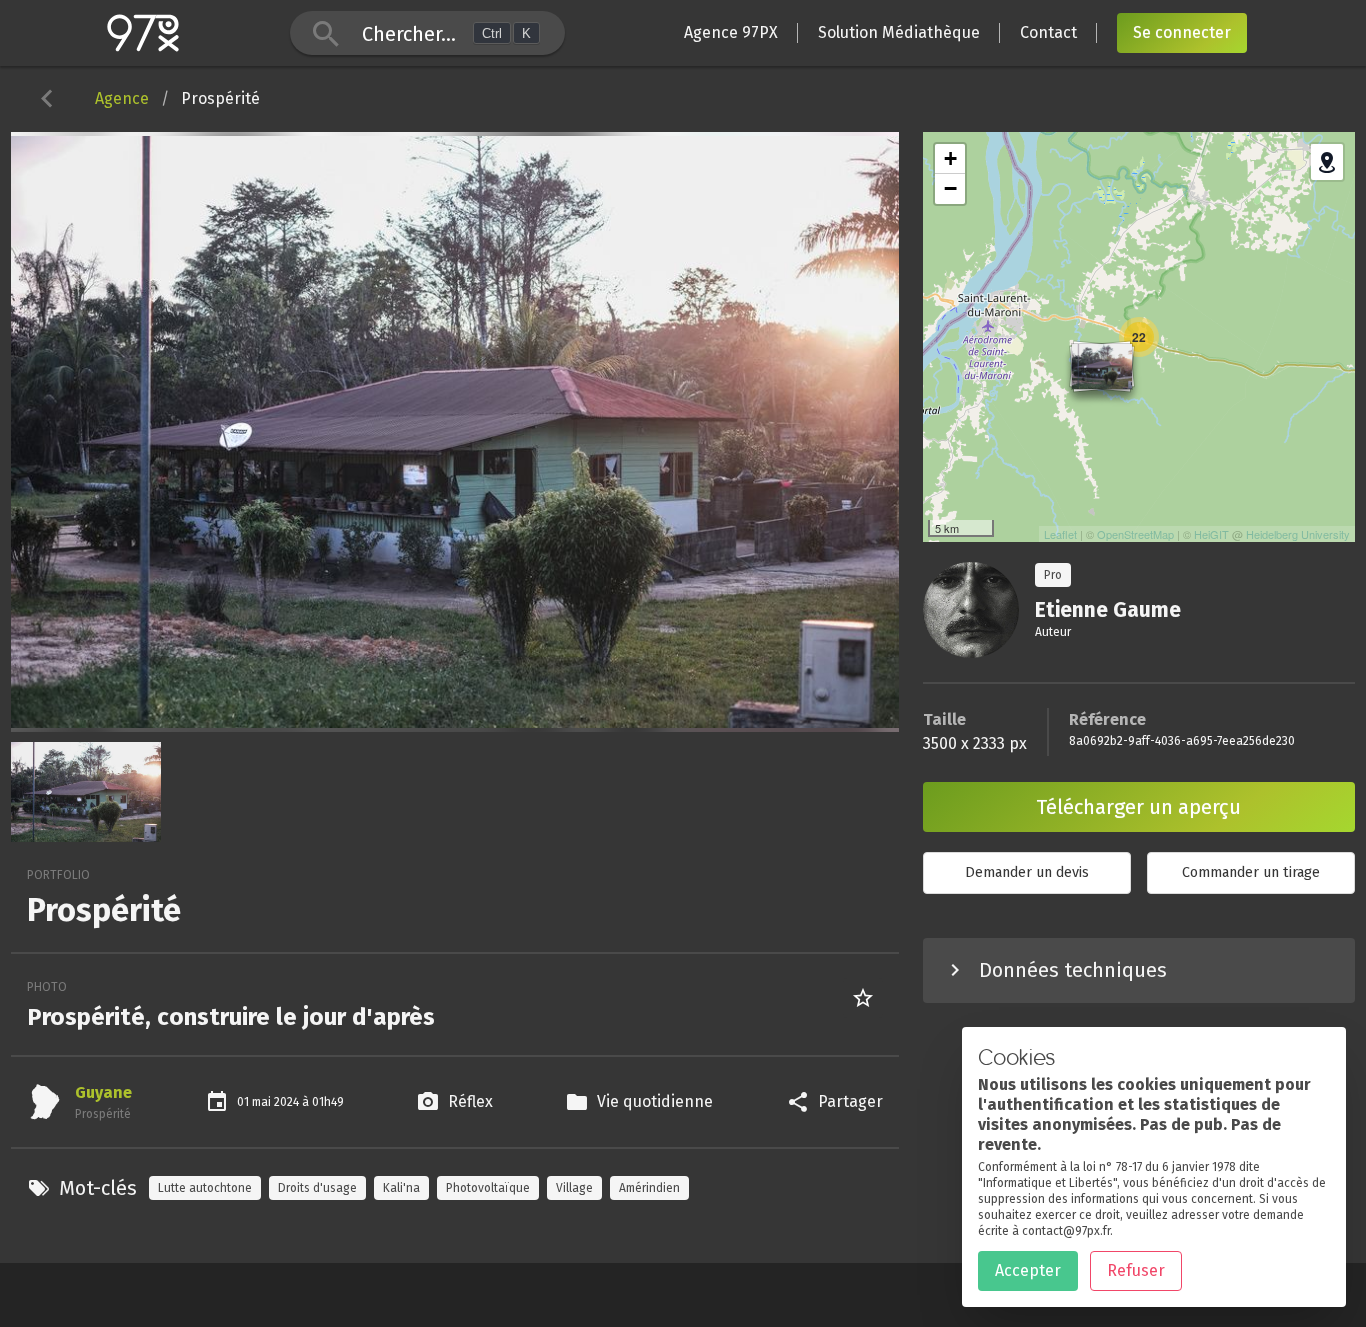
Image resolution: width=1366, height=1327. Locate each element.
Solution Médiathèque (899, 32)
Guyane (103, 1092)
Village (574, 1188)
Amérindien (649, 1188)
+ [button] (950, 158)
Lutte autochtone (205, 1188)
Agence (122, 98)
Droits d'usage (317, 1188)
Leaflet (1060, 534)
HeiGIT (1211, 534)
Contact (1048, 32)
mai (263, 1102)
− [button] (950, 188)
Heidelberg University (1298, 534)
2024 (288, 1102)
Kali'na (401, 1188)
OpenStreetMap (1135, 534)
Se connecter (1182, 32)
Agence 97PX (731, 32)
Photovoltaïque (488, 1188)
